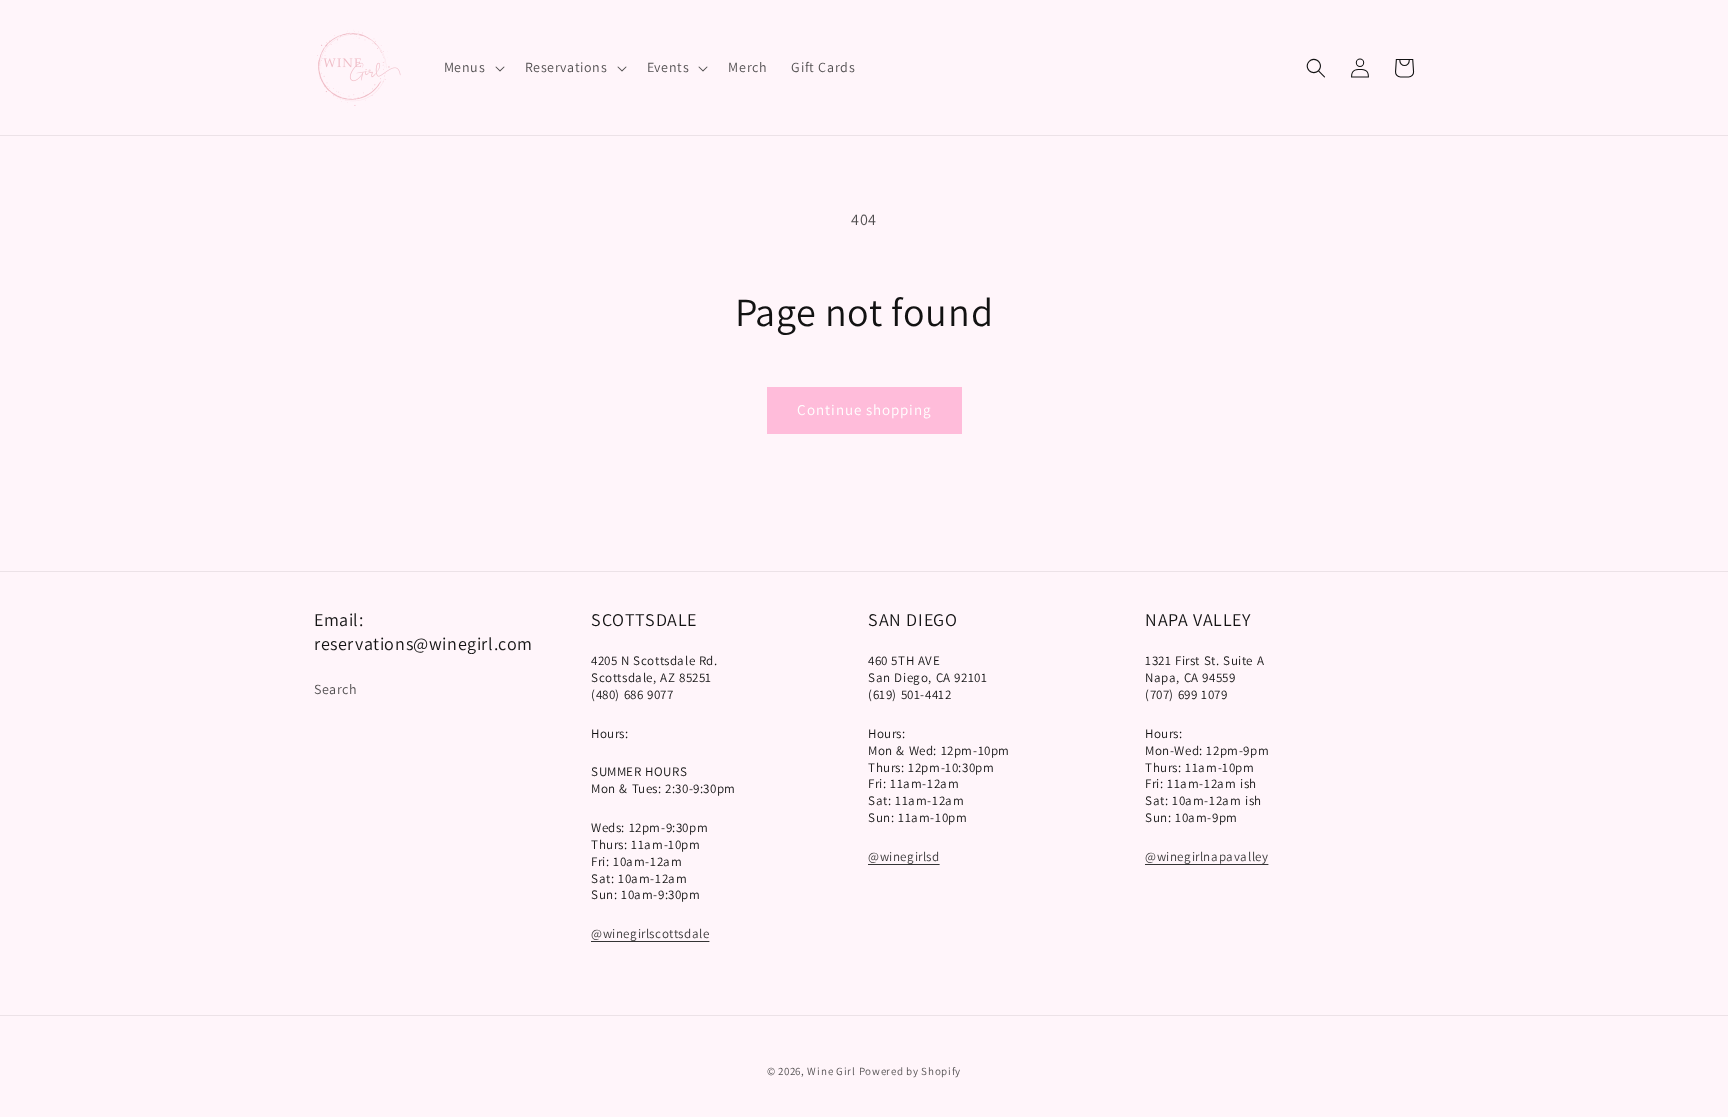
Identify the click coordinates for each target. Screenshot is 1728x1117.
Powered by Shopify (910, 1071)
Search (336, 689)
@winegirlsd (904, 856)
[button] (472, 67)
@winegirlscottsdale (650, 933)
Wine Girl (831, 1071)
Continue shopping (864, 409)
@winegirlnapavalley (1206, 856)
